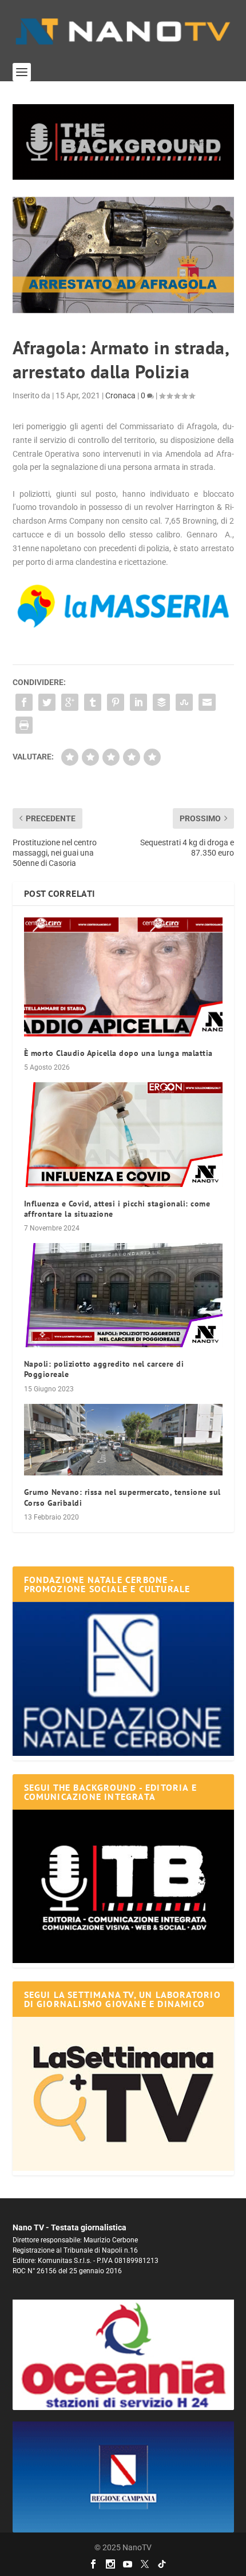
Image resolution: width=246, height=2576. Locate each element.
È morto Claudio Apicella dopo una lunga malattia (118, 1053)
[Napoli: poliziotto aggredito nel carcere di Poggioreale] (123, 1295)
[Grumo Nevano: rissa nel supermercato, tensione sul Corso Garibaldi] (123, 1440)
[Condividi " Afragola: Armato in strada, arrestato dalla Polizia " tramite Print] (24, 725)
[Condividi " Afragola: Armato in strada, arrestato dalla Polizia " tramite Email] (207, 702)
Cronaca (120, 395)
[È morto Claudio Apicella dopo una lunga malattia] (123, 977)
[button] (123, 142)
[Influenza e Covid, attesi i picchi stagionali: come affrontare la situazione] (123, 1134)
